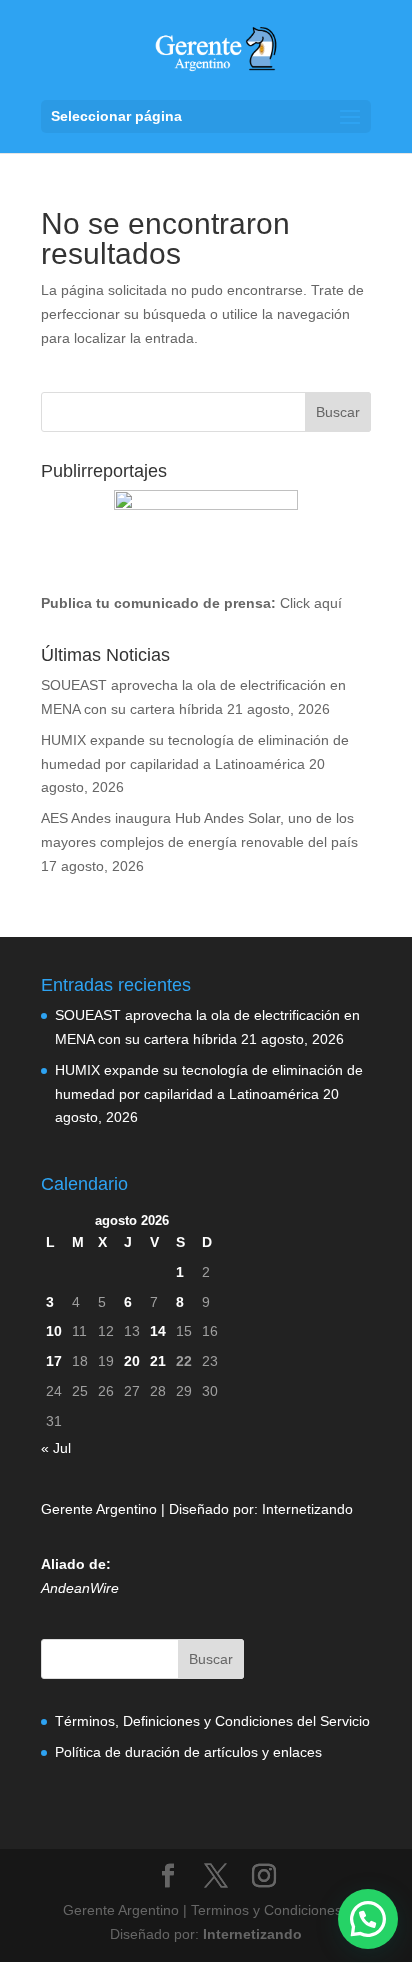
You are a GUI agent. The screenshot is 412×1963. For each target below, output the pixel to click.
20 (132, 1361)
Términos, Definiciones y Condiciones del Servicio (212, 1721)
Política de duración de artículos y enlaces (188, 1752)
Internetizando (307, 1509)
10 (54, 1331)
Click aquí (311, 603)
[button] (368, 1919)
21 (158, 1361)
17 (54, 1361)
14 (158, 1331)
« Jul (56, 1448)
